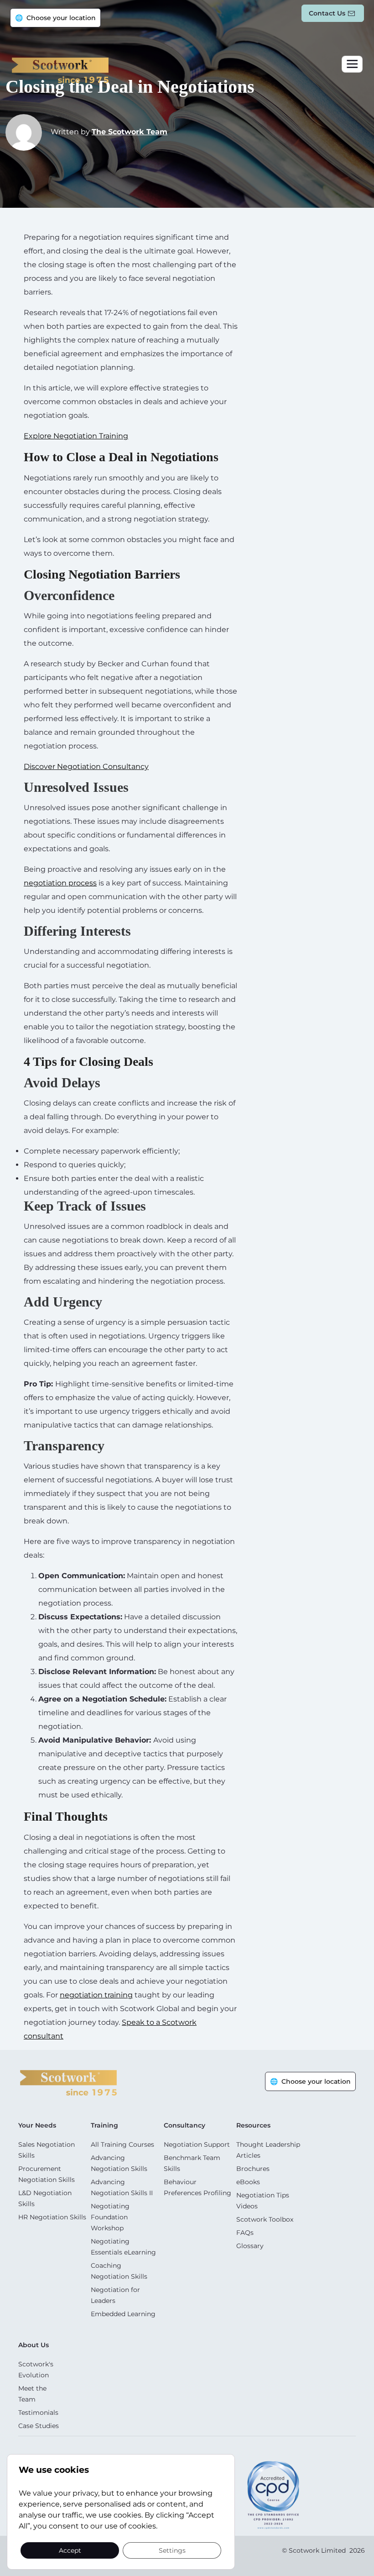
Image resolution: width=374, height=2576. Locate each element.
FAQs (245, 2233)
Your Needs (37, 2125)
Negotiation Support (197, 2144)
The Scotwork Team (130, 132)
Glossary (250, 2246)
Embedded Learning (123, 2314)
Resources (253, 2125)
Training (104, 2125)
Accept (70, 2550)
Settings (172, 2550)
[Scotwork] (68, 2082)
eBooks (248, 2182)
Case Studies (39, 2426)
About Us (34, 2345)
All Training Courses (122, 2144)
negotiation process (60, 883)
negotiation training (96, 1995)
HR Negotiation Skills (52, 2217)
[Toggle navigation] (352, 64)
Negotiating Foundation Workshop (110, 2217)
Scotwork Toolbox (265, 2219)
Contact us (327, 13)
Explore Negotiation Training (76, 436)
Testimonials (38, 2413)
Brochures (253, 2169)
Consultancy (184, 2125)
